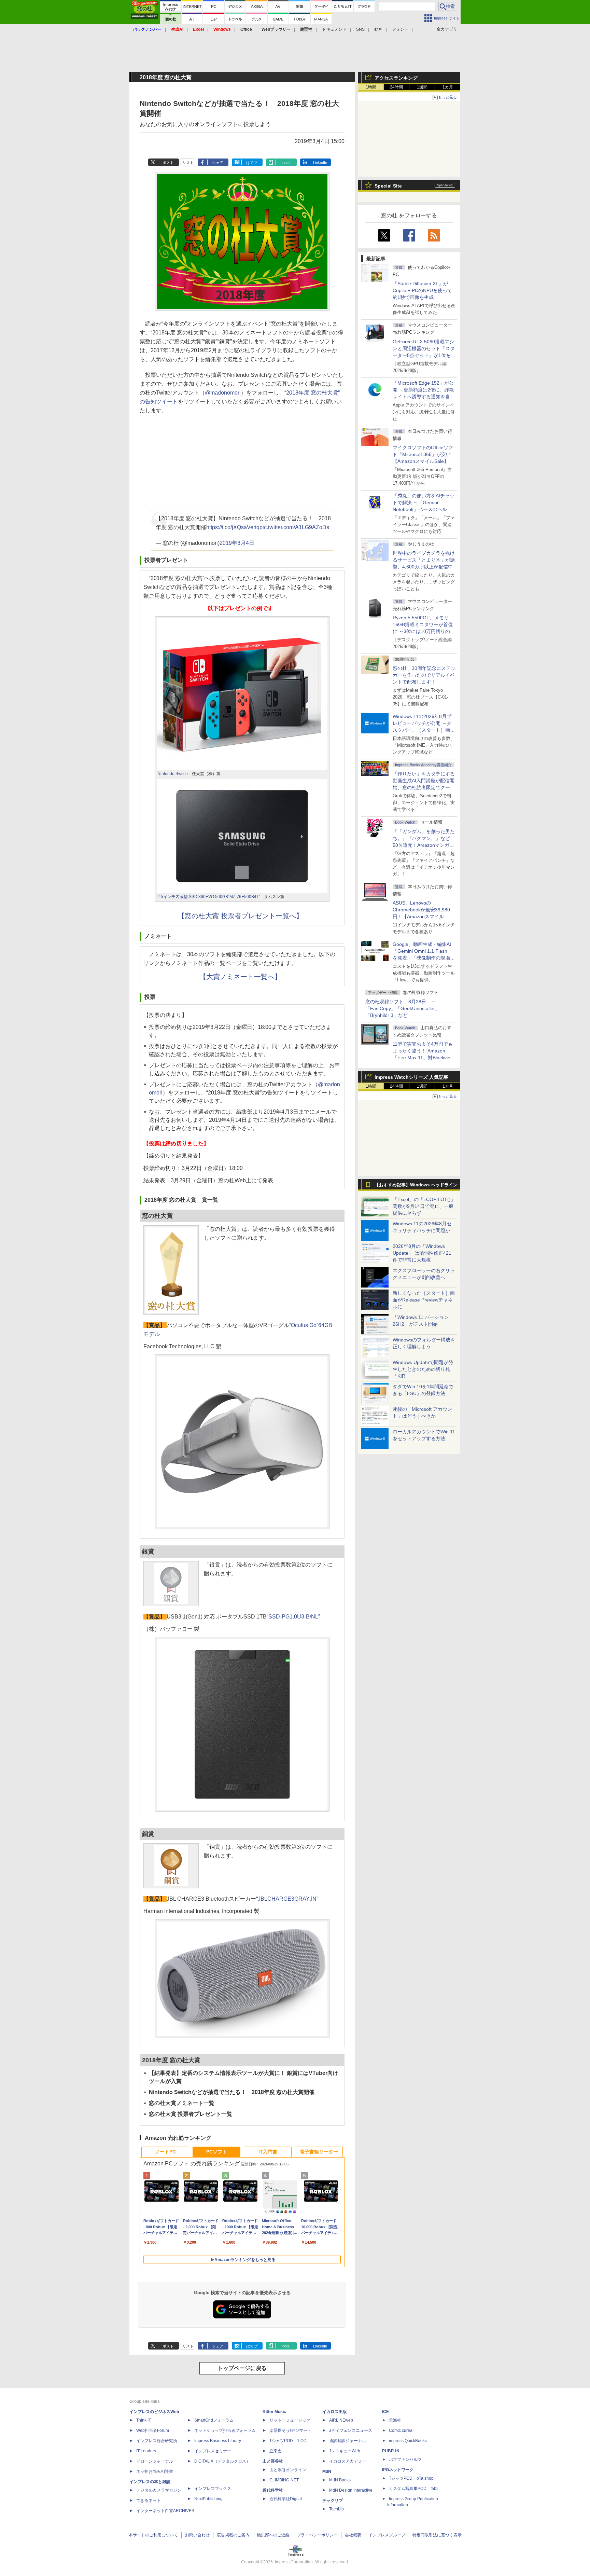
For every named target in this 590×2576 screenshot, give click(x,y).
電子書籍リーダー (319, 2152)
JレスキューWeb (345, 2451)
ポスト (168, 163)
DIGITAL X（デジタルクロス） (222, 2461)
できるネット (149, 2501)
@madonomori (223, 393)
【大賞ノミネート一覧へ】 (240, 977)
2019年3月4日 (237, 543)
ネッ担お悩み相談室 (155, 2471)
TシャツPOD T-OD (288, 2441)
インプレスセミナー (213, 2451)
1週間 (422, 87)
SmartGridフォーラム (214, 2420)
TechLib (336, 2509)
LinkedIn (320, 163)
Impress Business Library (218, 2441)
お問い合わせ (197, 2535)
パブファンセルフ (405, 2460)
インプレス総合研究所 (157, 2441)
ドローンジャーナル (155, 2461)
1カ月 (448, 87)
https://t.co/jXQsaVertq (233, 527)
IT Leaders (146, 2451)
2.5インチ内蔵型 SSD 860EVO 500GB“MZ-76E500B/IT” (209, 897)
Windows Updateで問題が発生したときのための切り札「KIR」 (423, 1369)
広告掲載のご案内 (233, 2535)
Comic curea (401, 2430)
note (286, 163)
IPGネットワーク (398, 2470)
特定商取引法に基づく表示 (437, 2535)
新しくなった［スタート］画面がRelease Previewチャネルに (424, 1300)
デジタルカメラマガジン (159, 2490)
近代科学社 (273, 2490)
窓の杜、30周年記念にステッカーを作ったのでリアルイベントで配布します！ (424, 675)
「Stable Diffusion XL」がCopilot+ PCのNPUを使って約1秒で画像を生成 (422, 290)
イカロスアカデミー (348, 2461)
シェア (218, 163)
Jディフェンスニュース (351, 2430)
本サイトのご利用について (153, 2535)
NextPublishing (208, 2499)
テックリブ (333, 2501)
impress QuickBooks (408, 2441)
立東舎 (276, 2451)
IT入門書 (268, 2152)
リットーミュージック (290, 2420)
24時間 (396, 87)
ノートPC (165, 2152)
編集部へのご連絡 (273, 2535)
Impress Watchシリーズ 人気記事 (411, 1077)
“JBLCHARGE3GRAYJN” (287, 1899)
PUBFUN (391, 2451)
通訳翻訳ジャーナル (348, 2441)
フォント (400, 29)
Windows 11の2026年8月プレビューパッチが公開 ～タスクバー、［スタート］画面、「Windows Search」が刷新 (423, 730)
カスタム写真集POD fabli (414, 2489)
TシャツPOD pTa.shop (411, 2478)
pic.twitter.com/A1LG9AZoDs (294, 527)
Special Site (388, 186)
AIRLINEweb (341, 2420)
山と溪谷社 (273, 2461)
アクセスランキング (396, 78)
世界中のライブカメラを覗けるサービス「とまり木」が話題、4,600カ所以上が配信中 (424, 560)
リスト (188, 163)
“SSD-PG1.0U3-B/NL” (293, 1617)
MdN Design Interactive (351, 2490)
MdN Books (340, 2480)
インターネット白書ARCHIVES (165, 2511)
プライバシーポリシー (317, 2535)
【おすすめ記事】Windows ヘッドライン (416, 1185)
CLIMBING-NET (284, 2480)
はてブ (252, 163)
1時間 (371, 87)
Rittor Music (274, 2412)
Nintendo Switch (173, 774)
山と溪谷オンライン (288, 2470)
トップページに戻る (242, 2368)
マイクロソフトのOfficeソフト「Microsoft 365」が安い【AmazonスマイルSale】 (423, 454)
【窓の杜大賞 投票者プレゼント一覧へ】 (240, 916)
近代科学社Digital (286, 2499)
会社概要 (353, 2535)
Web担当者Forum (153, 2430)
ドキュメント (334, 29)
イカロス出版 (335, 2412)
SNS (360, 29)
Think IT (144, 2420)
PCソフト (217, 2152)
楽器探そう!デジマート (290, 2430)
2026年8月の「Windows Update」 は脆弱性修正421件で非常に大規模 (422, 1253)
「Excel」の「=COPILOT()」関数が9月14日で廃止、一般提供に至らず (424, 1206)
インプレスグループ (387, 2535)
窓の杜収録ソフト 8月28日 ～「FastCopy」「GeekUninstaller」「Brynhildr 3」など (403, 1008)
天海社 (395, 2420)
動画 (378, 29)
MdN (327, 2471)
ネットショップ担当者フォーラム (225, 2430)
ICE (385, 2412)
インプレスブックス (213, 2489)
